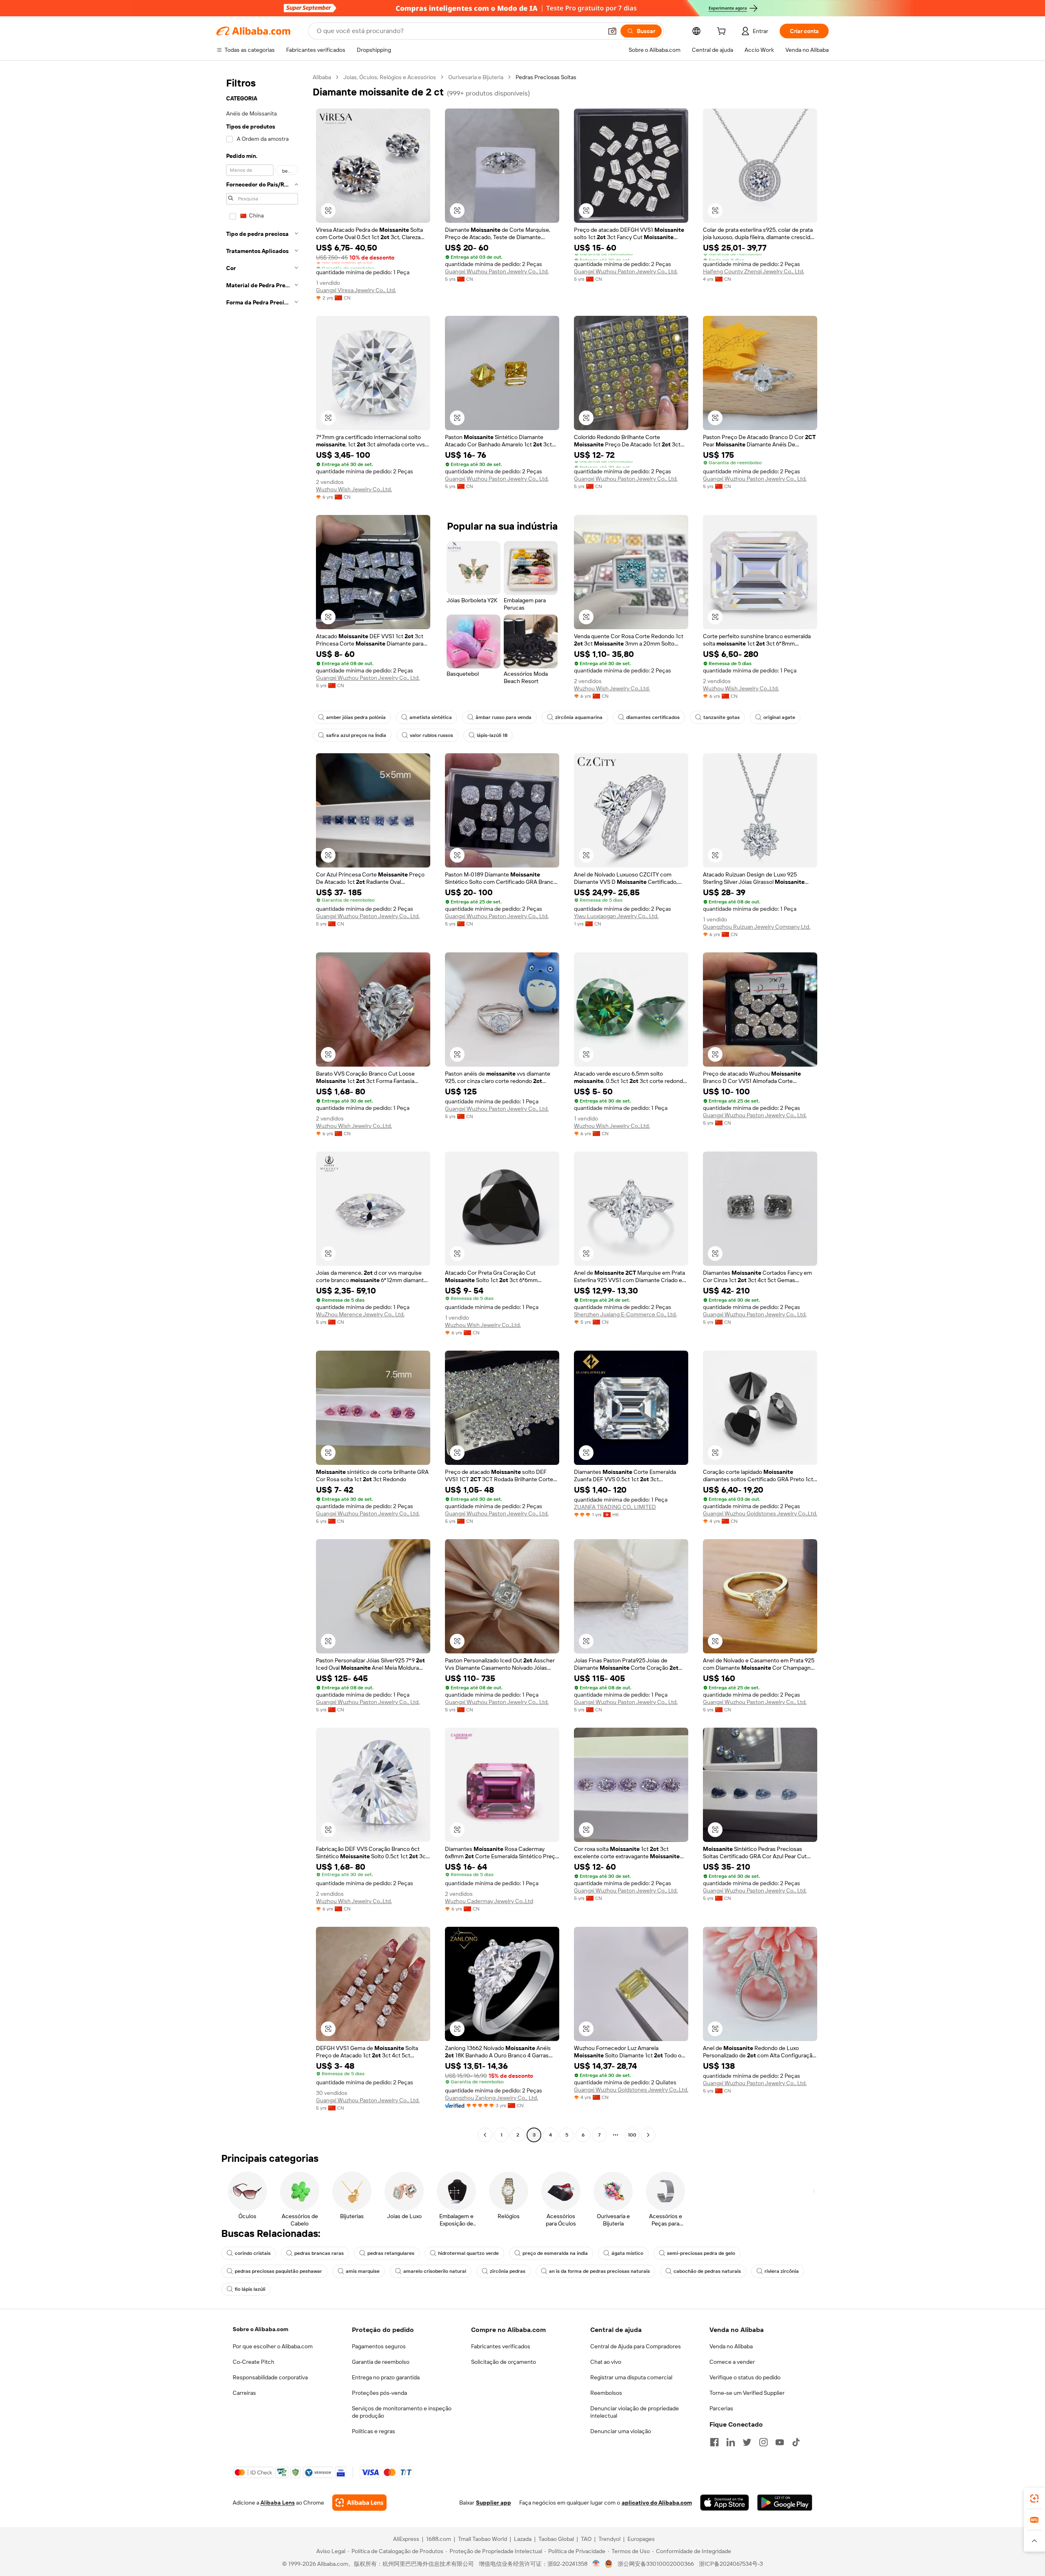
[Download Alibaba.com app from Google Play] (785, 2503)
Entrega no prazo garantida (386, 2377)
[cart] (723, 32)
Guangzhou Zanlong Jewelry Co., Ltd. (491, 2098)
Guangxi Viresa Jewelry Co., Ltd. (356, 290)
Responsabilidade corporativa (270, 2377)
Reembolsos (606, 2393)
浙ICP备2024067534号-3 (731, 2564)
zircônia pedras (508, 2271)
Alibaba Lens (278, 2503)
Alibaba (322, 77)
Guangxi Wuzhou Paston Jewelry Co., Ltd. (497, 271)
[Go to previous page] (485, 2135)
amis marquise (363, 2271)
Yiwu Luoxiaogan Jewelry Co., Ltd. (616, 916)
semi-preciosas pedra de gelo (701, 2253)
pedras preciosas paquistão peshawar (278, 2271)
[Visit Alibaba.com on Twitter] (747, 2442)
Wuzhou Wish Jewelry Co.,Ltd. (354, 489)
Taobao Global (556, 2539)
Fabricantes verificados (501, 2346)
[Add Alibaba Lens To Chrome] (359, 2503)
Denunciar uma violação (621, 2431)
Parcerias (721, 2408)
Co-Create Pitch (253, 2362)
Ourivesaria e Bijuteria (476, 77)
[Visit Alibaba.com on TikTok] (796, 2442)
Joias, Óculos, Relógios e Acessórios (390, 77)
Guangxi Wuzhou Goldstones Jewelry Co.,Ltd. (760, 1513)
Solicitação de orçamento (504, 2362)
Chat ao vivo (606, 2362)
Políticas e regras (374, 2431)
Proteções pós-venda (379, 2393)
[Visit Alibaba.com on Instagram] (763, 2442)
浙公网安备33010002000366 (656, 2564)
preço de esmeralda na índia (555, 2253)
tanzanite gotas (721, 717)
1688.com (439, 2539)
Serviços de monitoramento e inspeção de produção (402, 2412)
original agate (779, 717)
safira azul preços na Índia (356, 735)
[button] (612, 31)
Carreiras (244, 2393)
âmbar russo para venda (504, 717)
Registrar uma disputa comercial (631, 2377)
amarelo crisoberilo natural (435, 2271)
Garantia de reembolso (381, 2362)
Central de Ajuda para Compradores (636, 2346)
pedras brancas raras (319, 2253)
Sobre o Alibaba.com (260, 2329)
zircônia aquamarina (579, 717)
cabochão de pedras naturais (707, 2271)
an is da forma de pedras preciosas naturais (599, 2271)
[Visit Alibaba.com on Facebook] (714, 2442)
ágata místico (627, 2253)
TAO (586, 2539)
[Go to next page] (648, 2135)
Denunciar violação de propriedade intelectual (635, 2412)
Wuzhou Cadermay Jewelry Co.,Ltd (489, 1901)
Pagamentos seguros (379, 2346)
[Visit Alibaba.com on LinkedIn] (731, 2442)
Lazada (523, 2539)
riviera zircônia (782, 2271)
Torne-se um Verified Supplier (747, 2393)
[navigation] (262, 1107)
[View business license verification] (596, 2564)
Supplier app (494, 2503)
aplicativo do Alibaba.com (657, 2503)
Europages (641, 2539)
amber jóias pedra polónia (356, 717)
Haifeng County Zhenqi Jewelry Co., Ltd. (754, 271)
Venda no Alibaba (731, 2346)
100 (632, 2135)
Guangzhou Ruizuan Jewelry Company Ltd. (757, 927)
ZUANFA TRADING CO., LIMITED (615, 1507)
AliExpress (406, 2539)
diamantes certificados (653, 717)
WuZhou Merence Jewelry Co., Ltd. (360, 1314)
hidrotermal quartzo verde (468, 2253)
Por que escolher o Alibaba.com (273, 2346)
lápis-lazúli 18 (492, 735)
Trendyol (609, 2539)
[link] (1034, 2498)
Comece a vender (732, 2362)
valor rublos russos (431, 735)
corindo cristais (253, 2253)
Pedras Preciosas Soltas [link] (546, 77)
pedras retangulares (391, 2253)
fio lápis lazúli (250, 2289)
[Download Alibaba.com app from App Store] (725, 2503)
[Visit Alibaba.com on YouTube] (780, 2442)
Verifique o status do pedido (745, 2377)
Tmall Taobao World (482, 2539)
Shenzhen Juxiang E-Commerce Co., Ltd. (625, 1314)
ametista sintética (431, 717)
